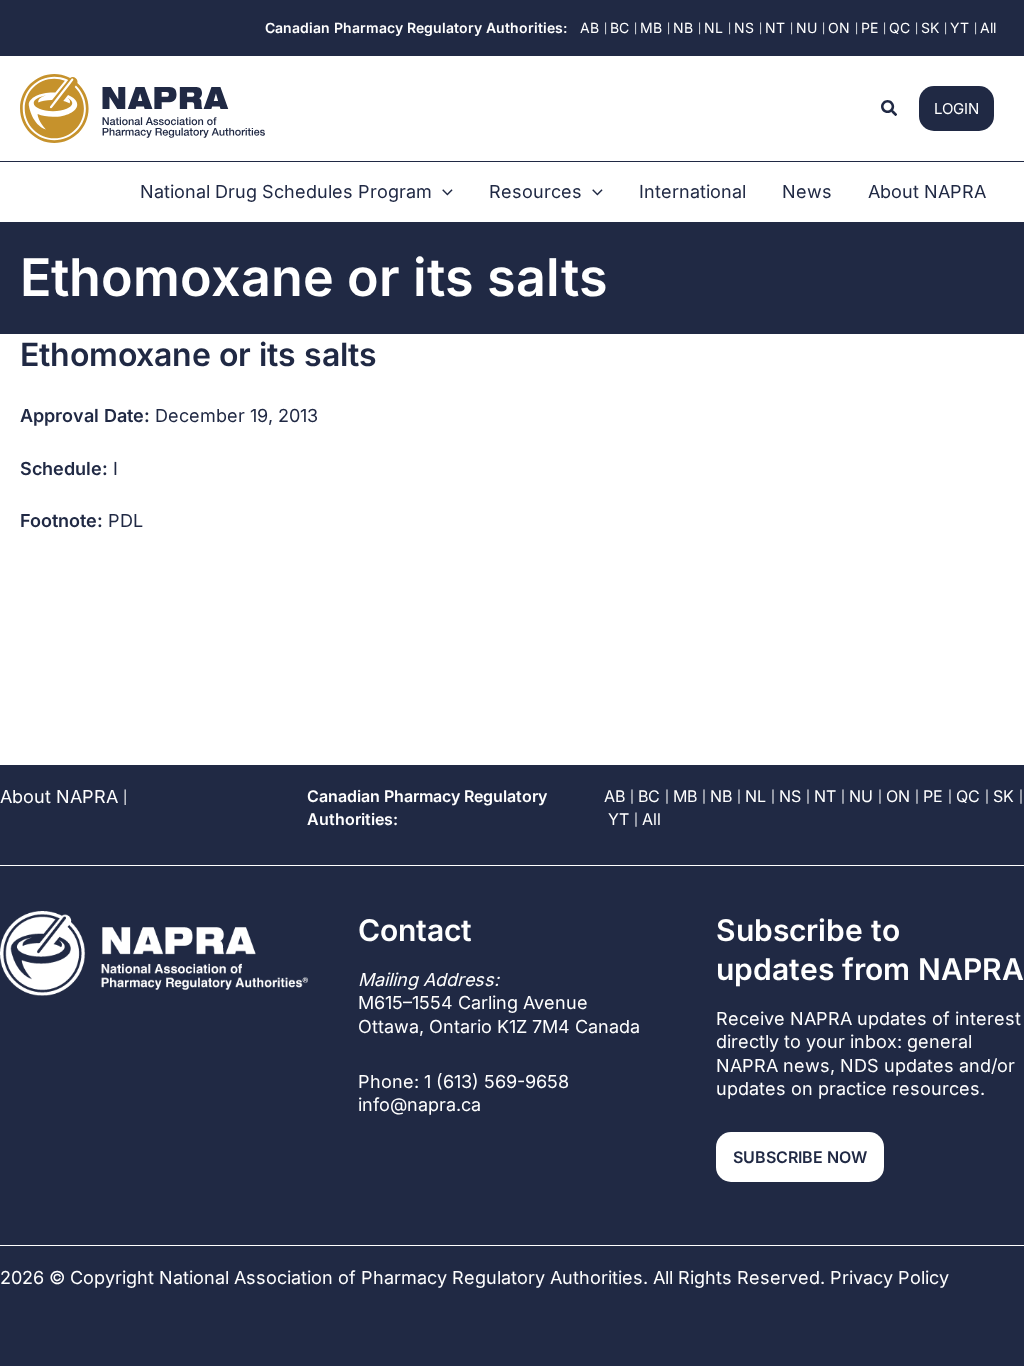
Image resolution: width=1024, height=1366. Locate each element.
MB (685, 796)
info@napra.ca (419, 1104)
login (956, 108)
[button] (890, 108)
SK (1003, 796)
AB (614, 796)
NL (755, 796)
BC (649, 796)
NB (721, 796)
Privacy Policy (889, 1277)
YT (618, 819)
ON (898, 796)
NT (825, 796)
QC (968, 796)
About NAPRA (59, 796)
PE (933, 796)
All (651, 819)
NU (861, 796)
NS (790, 796)
